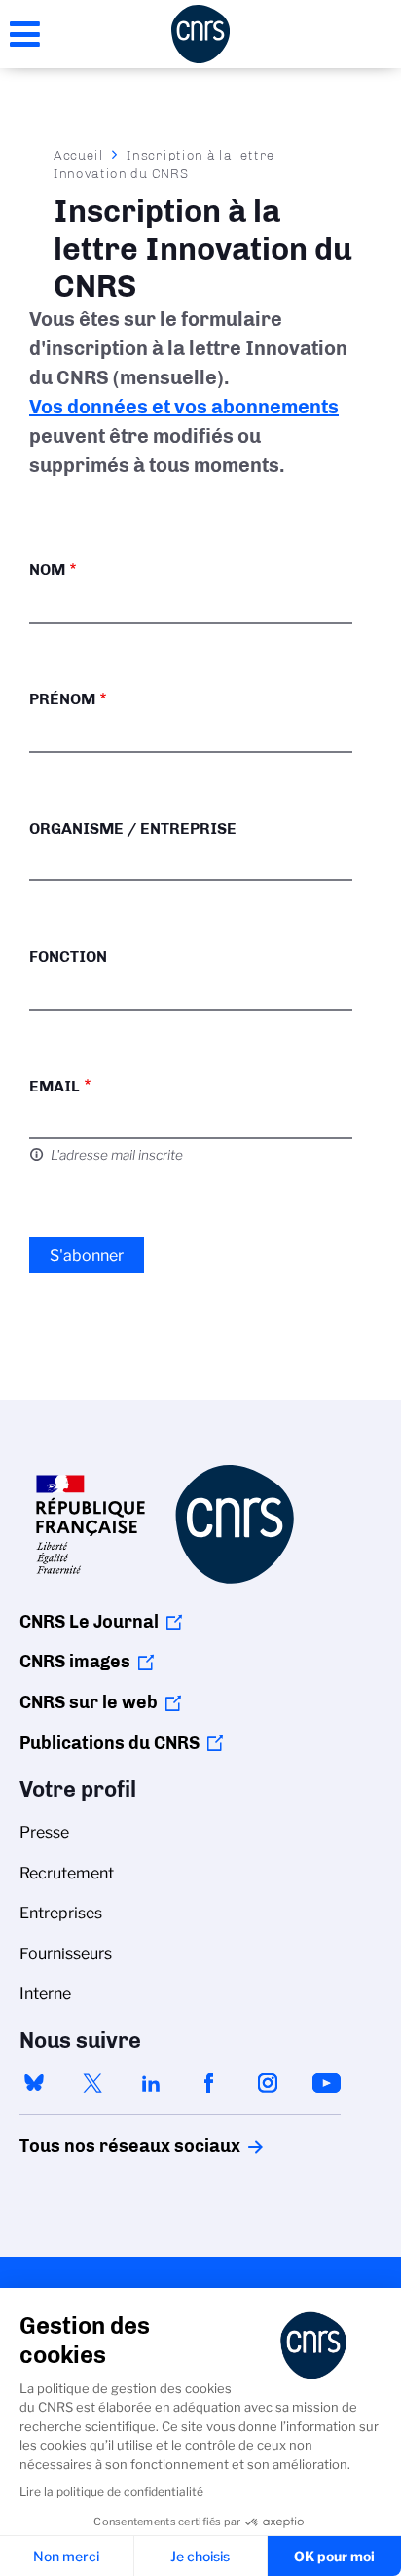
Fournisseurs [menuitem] (66, 1954)
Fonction (68, 957)
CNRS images (75, 1662)
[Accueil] (200, 34)
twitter (92, 2083)
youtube (326, 2083)
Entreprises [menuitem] (61, 1913)
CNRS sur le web (89, 1702)
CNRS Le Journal (89, 1622)
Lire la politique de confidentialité (111, 2492)
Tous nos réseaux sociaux (96, 2146)
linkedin (151, 2083)
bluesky (34, 2083)
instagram (268, 2083)
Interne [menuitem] (45, 1994)
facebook (209, 2083)
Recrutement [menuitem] (67, 1873)
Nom (47, 570)
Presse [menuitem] (44, 1832)
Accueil (79, 155)
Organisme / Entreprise (133, 828)
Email (55, 1086)
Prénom (62, 699)
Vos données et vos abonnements (184, 407)
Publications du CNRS (109, 1743)
